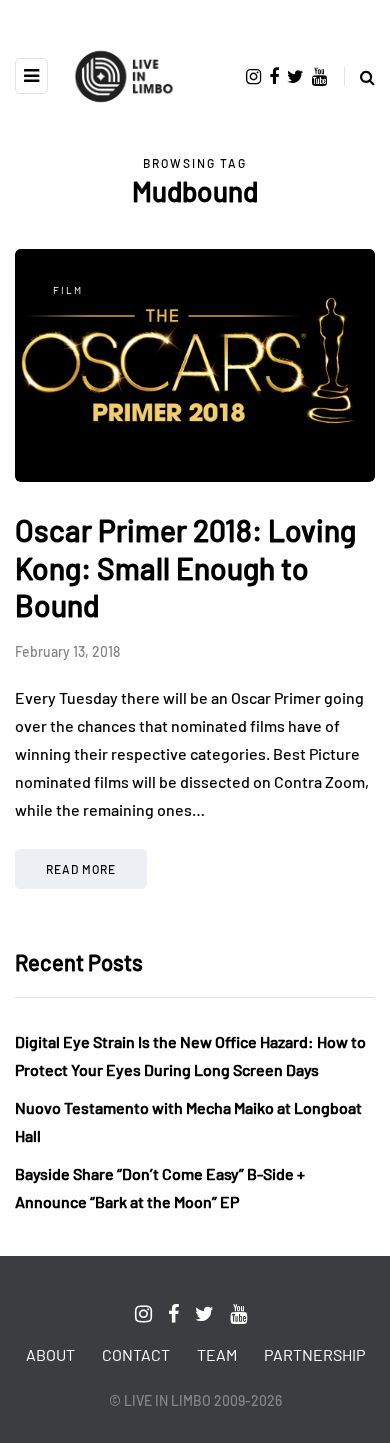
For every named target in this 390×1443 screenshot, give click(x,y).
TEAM (217, 1354)
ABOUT (50, 1354)
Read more (81, 869)
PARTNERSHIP (314, 1354)
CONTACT (136, 1354)
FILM (68, 290)
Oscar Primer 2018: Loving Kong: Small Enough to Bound (185, 567)
